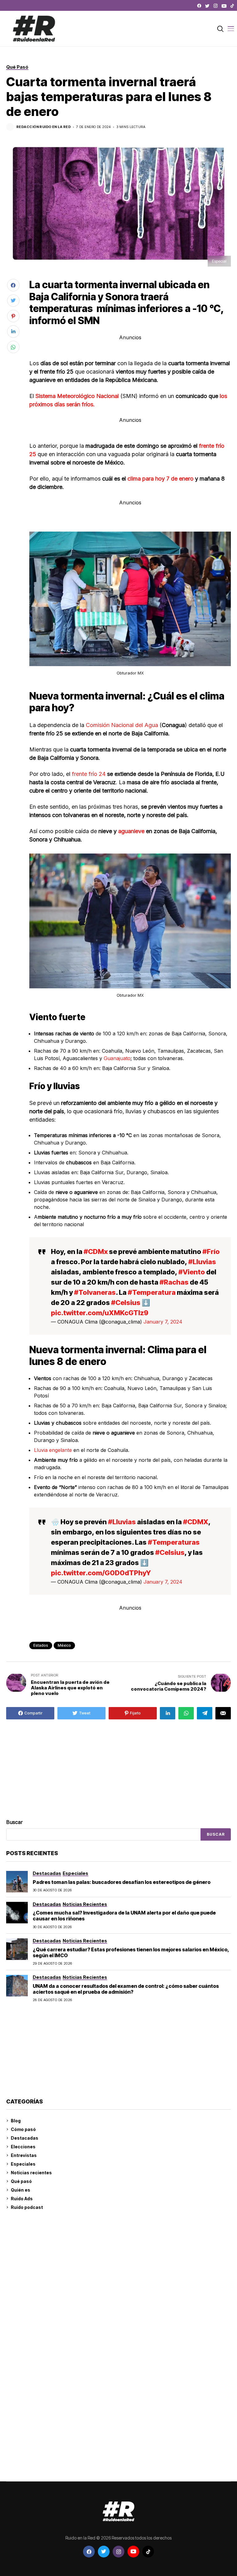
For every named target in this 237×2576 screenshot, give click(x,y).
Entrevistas (24, 2155)
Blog (16, 2121)
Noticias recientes (31, 2173)
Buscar (15, 1822)
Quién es (21, 2190)
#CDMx (96, 1252)
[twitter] (207, 6)
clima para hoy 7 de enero (160, 479)
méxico (64, 1645)
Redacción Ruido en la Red (44, 127)
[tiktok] (232, 6)
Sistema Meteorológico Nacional (78, 396)
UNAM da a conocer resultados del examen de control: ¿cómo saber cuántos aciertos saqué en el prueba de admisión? (126, 1989)
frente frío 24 (88, 774)
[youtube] (224, 6)
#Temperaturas (174, 1542)
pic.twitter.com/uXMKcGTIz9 (100, 1313)
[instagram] (216, 6)
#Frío (211, 1252)
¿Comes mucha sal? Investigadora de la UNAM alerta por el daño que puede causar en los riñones (124, 1916)
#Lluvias (202, 1262)
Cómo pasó (23, 2129)
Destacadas (25, 2138)
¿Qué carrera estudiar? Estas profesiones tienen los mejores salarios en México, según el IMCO (131, 1952)
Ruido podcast (27, 2207)
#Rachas (174, 1282)
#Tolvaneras (95, 1292)
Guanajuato (117, 1058)
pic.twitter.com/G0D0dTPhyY (101, 1573)
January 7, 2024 (163, 1322)
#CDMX (196, 1522)
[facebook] (199, 6)
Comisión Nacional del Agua (123, 725)
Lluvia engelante (53, 1450)
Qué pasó (21, 2181)
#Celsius (126, 1303)
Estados (41, 1645)
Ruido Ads (22, 2199)
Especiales (23, 2164)
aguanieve (132, 831)
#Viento (192, 1272)
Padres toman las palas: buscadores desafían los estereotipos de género (122, 1882)
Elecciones (23, 2147)
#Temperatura (152, 1292)
